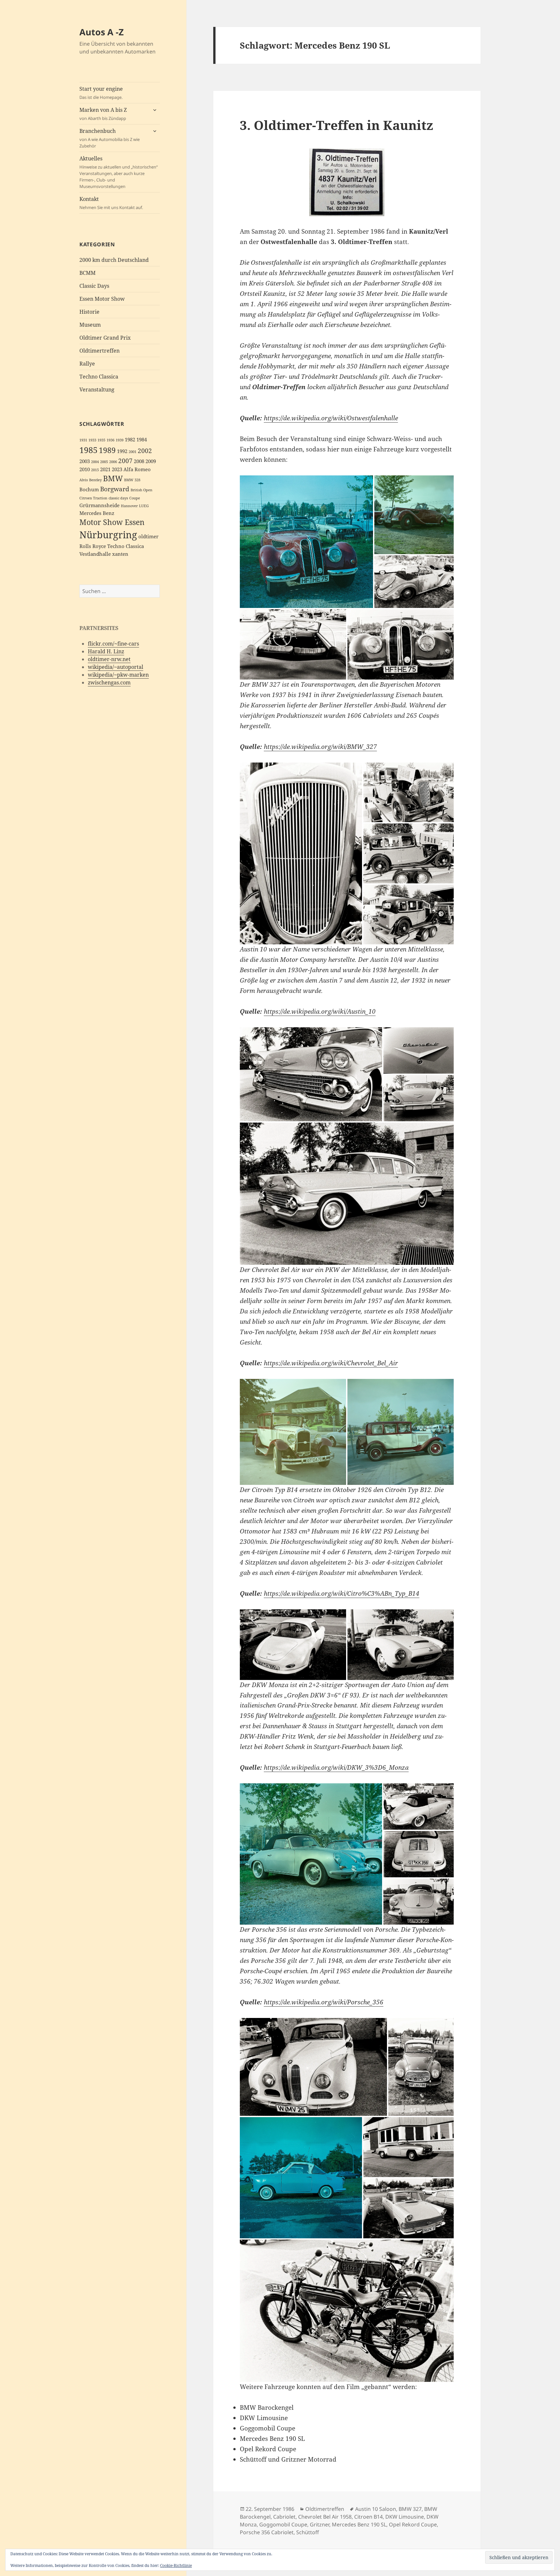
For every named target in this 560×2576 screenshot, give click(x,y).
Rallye (87, 364)
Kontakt (111, 203)
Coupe (135, 498)
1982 (130, 440)
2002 (145, 451)
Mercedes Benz (97, 513)
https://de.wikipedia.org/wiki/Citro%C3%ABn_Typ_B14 (342, 1593)
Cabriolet (284, 2517)
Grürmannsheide (99, 505)
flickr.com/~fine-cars (113, 644)
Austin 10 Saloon (376, 2509)
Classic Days (94, 286)
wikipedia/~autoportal (116, 667)
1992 (122, 451)
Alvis (84, 480)
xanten (120, 554)
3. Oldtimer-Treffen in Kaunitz (337, 125)
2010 (85, 469)
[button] (306, 542)
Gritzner (320, 2524)
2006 (113, 462)
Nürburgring (108, 535)
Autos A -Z (102, 32)
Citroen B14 (368, 2517)
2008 (139, 461)
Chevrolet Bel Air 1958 (325, 2517)
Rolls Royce (93, 546)
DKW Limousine (405, 2517)
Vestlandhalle (95, 554)
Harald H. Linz (106, 651)
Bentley (95, 480)
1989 (107, 450)
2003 (85, 461)
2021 (105, 469)
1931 (83, 440)
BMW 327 (410, 2509)
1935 (101, 440)
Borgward (115, 489)
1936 (111, 440)
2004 (95, 462)
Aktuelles (119, 172)
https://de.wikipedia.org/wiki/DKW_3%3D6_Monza (336, 1767)
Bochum (89, 490)
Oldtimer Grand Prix (105, 338)
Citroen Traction (93, 498)
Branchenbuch (110, 138)
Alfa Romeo (137, 469)
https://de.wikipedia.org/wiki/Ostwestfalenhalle (331, 418)
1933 (92, 440)
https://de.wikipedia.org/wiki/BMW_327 (320, 747)
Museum (90, 325)
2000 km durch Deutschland (114, 260)
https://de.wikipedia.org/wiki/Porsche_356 (324, 2002)
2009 (151, 461)
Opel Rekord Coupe (413, 2524)
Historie (89, 312)
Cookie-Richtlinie (176, 2565)
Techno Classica (99, 377)
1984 (142, 440)
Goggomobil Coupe (283, 2524)
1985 (88, 450)
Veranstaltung (97, 390)
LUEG (144, 506)
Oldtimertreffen (99, 351)
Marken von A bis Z (103, 114)
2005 (104, 462)
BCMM (87, 273)
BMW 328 (132, 480)
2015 (95, 470)
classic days (118, 498)
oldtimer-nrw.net (109, 659)
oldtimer (148, 536)
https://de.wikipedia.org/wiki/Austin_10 (320, 1011)
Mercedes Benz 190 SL (359, 2524)
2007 (125, 461)
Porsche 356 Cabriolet (267, 2532)
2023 (117, 469)
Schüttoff (308, 2532)
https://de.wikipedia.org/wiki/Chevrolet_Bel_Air (331, 1363)
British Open (141, 490)
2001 (133, 452)
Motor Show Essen (112, 522)
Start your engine (101, 93)
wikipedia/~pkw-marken (118, 675)
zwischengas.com (109, 682)
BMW (113, 478)
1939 (120, 440)
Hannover (129, 506)
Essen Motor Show (102, 299)
